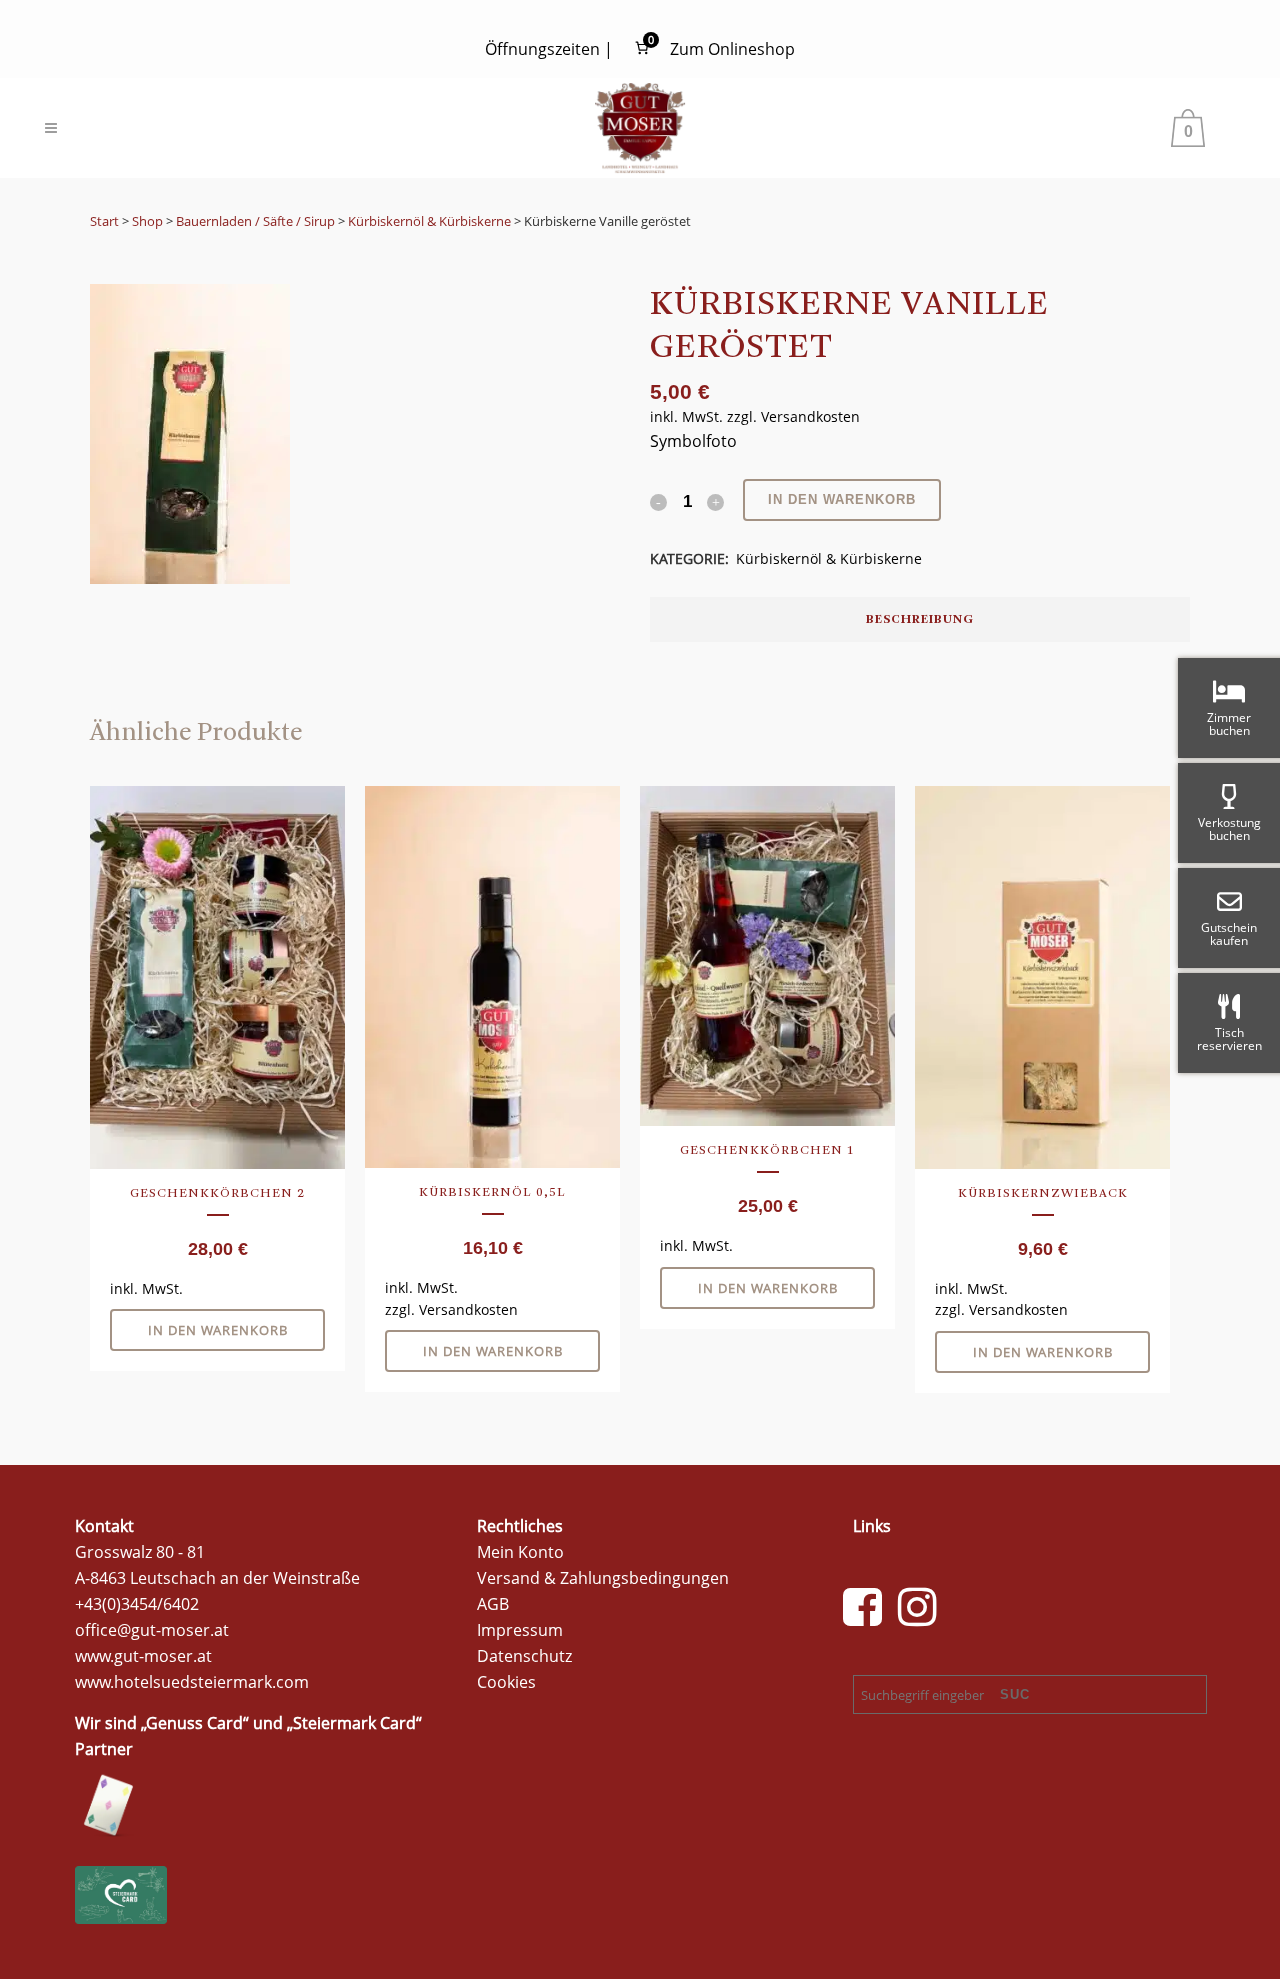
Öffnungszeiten (542, 49)
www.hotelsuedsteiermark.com (192, 1682)
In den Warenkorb (842, 499)
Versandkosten (810, 416)
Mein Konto (520, 1552)
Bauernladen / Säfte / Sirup (255, 221)
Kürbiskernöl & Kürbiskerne (429, 221)
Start (104, 221)
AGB (493, 1604)
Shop (147, 221)
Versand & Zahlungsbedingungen (603, 1578)
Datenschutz (524, 1656)
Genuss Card (194, 1723)
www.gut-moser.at (143, 1656)
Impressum (520, 1630)
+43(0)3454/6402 (137, 1604)
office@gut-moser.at (152, 1630)
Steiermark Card (354, 1723)
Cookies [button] (506, 1682)
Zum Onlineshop (732, 49)
